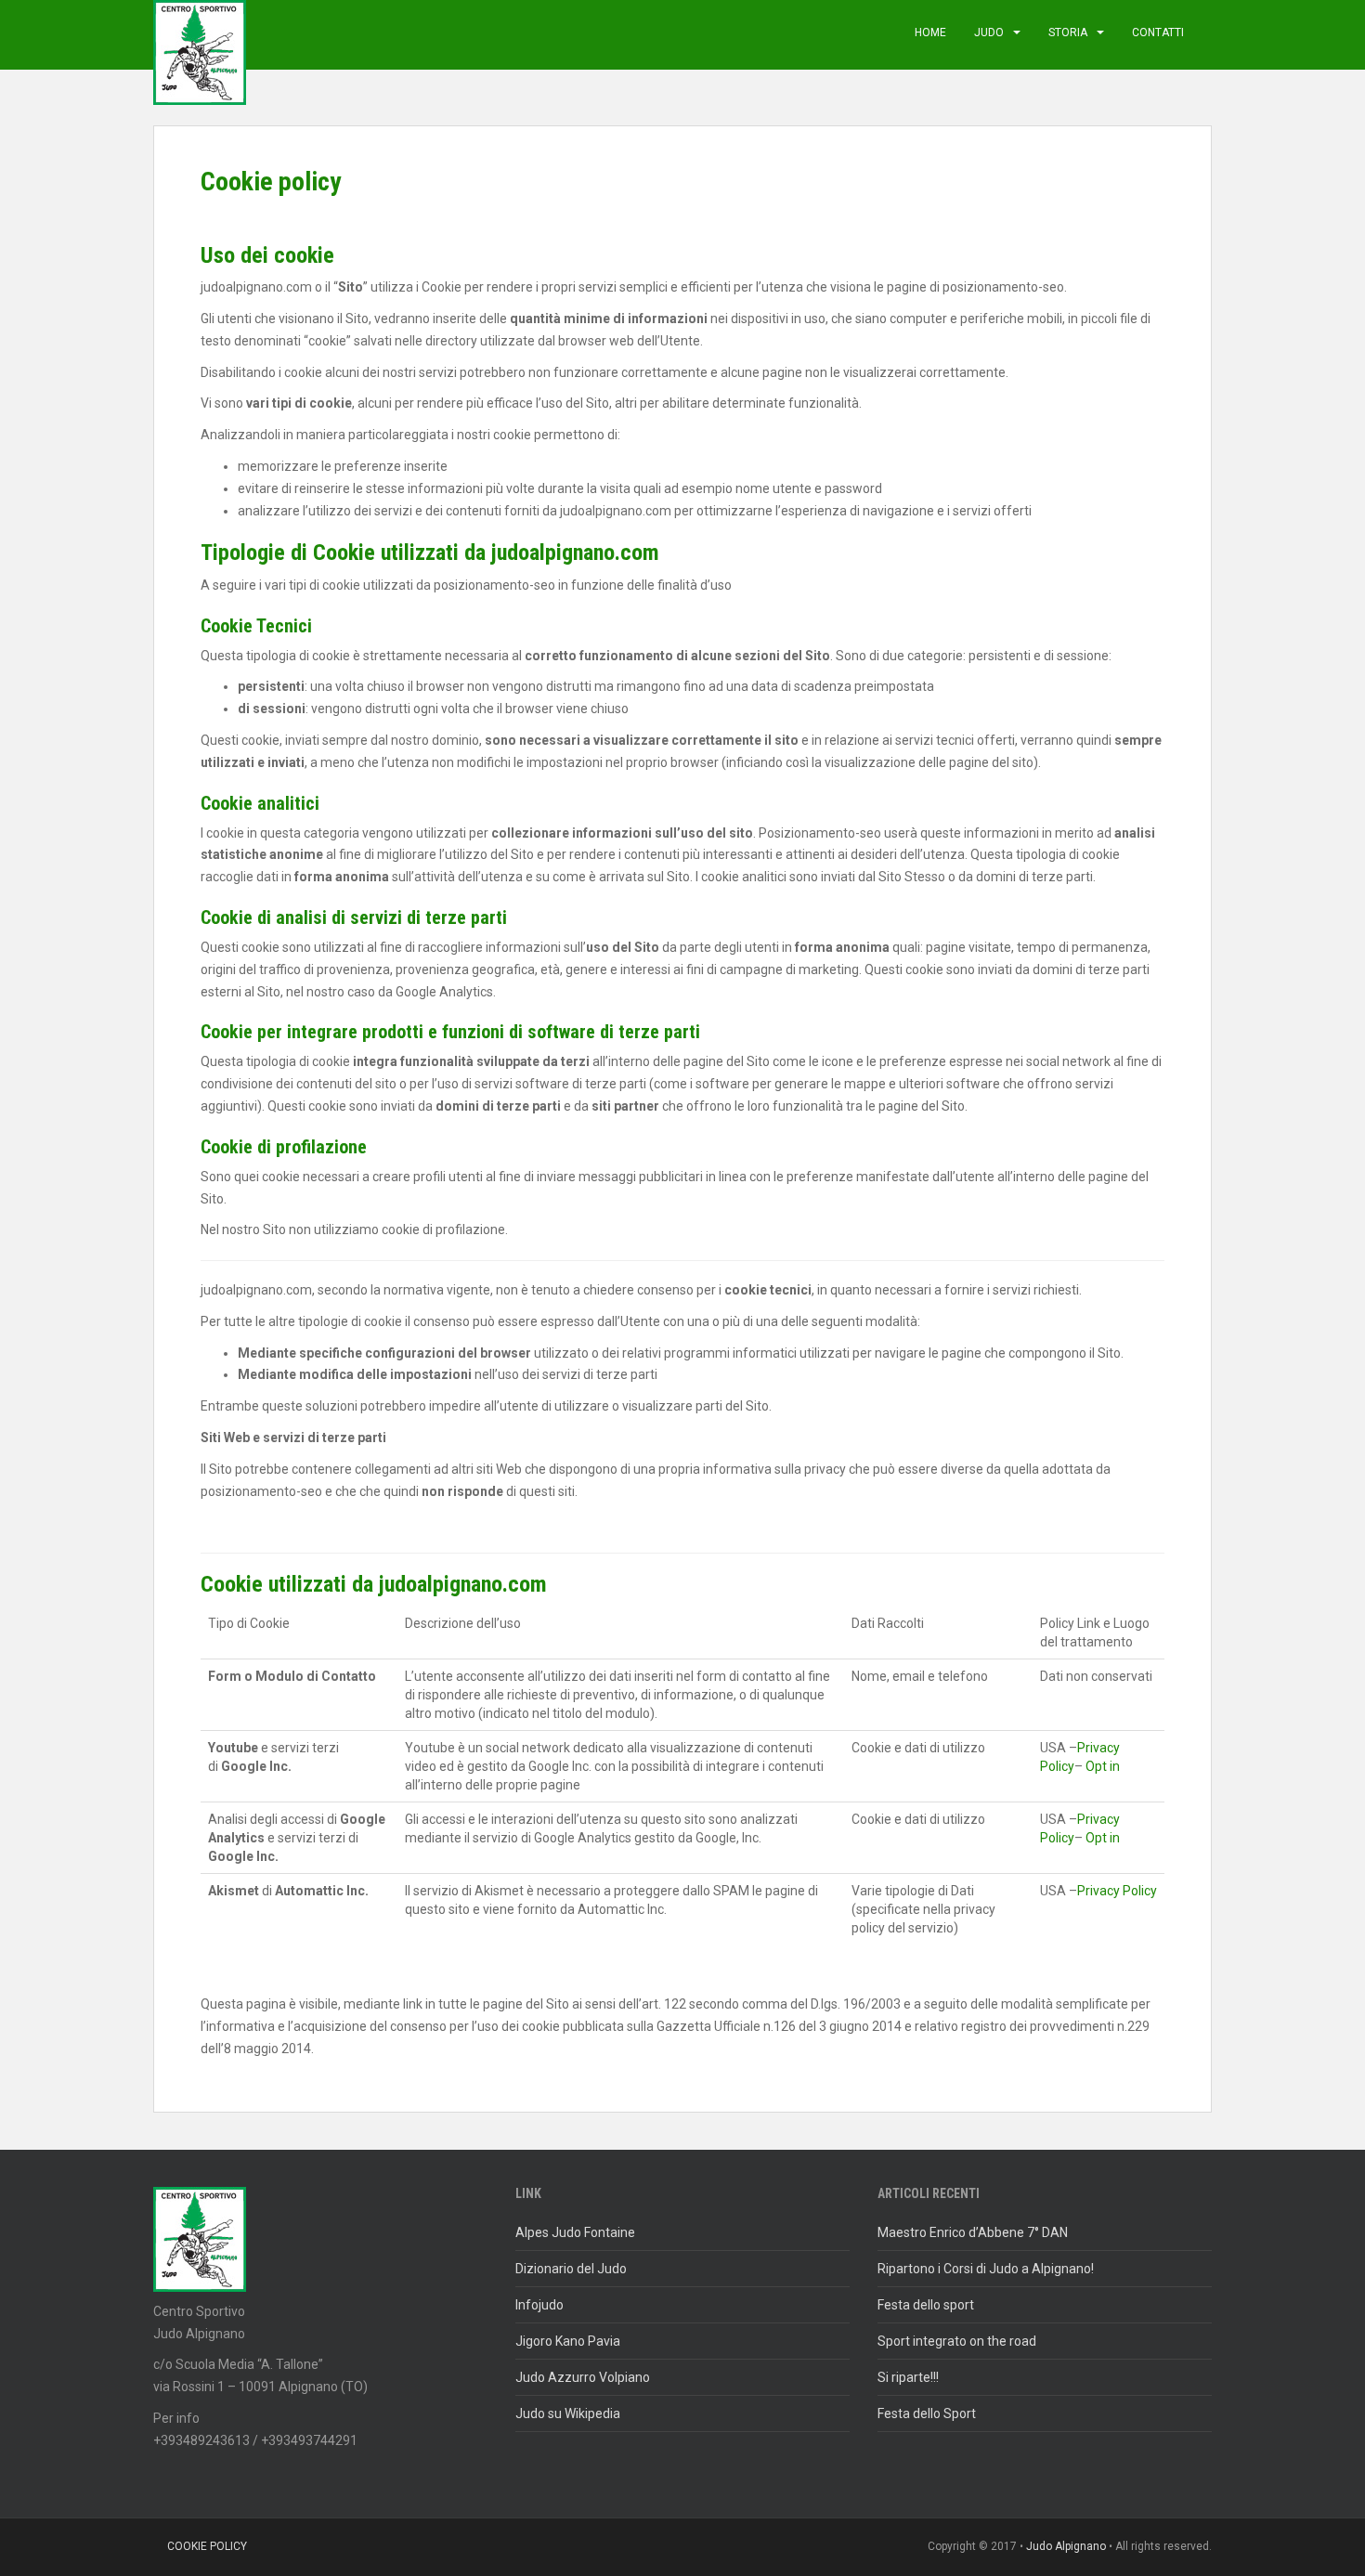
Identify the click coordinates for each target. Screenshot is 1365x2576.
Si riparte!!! (908, 2377)
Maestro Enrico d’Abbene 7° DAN (973, 2232)
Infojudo (539, 2305)
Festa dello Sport (927, 2413)
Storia (1068, 33)
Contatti (1158, 33)
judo (989, 33)
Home (930, 33)
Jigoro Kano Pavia (568, 2341)
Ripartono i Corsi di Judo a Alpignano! (986, 2269)
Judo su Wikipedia (568, 2413)
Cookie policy (207, 2546)
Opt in (1103, 1766)
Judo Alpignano (1066, 2546)
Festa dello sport (926, 2305)
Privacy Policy (1117, 1891)
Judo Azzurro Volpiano (583, 2377)
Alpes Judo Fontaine (575, 2232)
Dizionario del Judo (571, 2269)
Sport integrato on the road (957, 2341)
